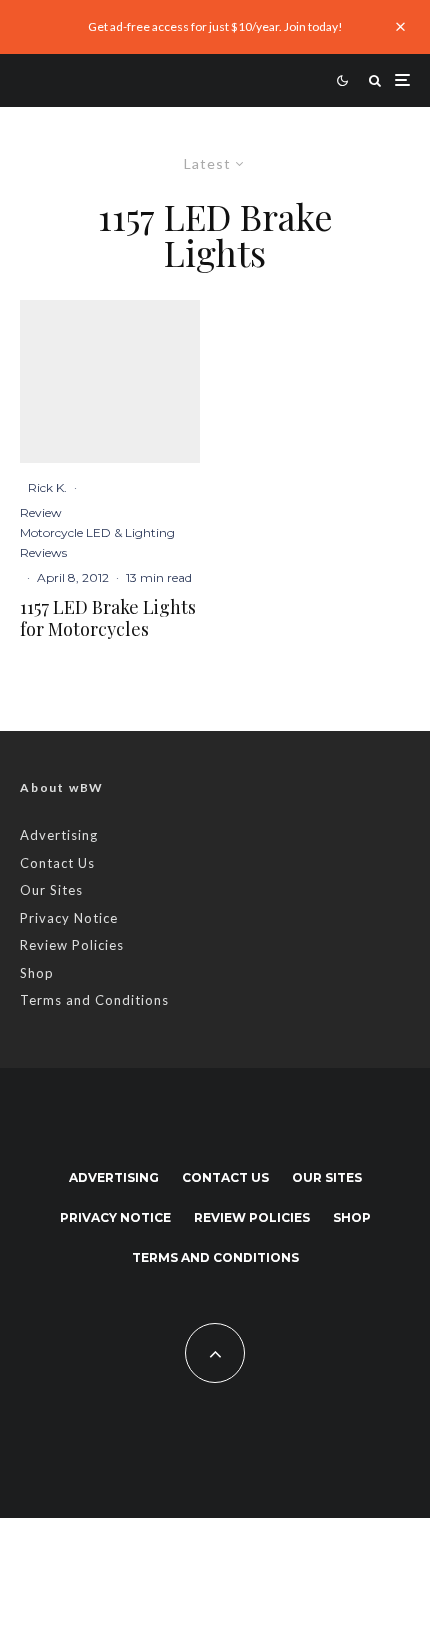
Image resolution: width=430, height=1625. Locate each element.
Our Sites (51, 890)
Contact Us (57, 863)
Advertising (59, 835)
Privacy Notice (69, 918)
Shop (37, 973)
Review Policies (72, 945)
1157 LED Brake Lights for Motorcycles (108, 618)
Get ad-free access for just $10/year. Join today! (215, 26)
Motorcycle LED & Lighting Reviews (97, 542)
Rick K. (47, 487)
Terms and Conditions (94, 1000)
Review (41, 512)
